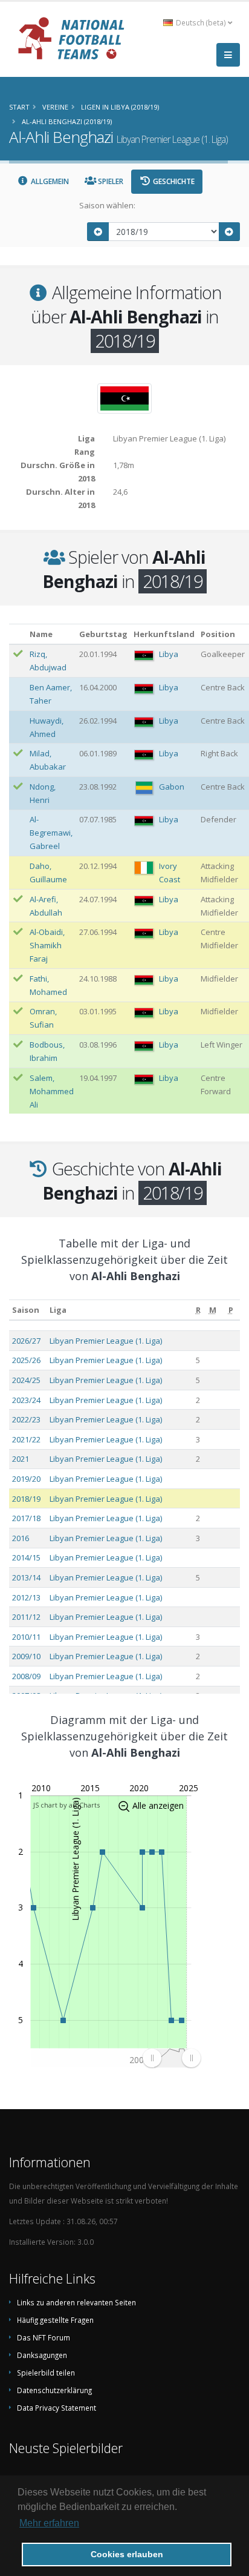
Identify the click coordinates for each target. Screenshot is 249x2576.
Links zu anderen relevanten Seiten (76, 2302)
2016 (21, 1538)
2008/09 (26, 1676)
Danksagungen (42, 2355)
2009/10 (26, 1656)
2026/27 (26, 1341)
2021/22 (26, 1439)
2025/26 (26, 1360)
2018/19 (26, 1499)
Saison (26, 1310)
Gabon (172, 787)
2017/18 (26, 1518)
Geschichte (173, 181)
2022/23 (26, 1419)
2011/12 (26, 1617)
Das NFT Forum (44, 2337)
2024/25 (26, 1380)
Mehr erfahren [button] (49, 2523)
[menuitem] (171, 2058)
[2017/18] (98, 232)
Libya (169, 654)
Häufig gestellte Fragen (55, 2320)
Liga (58, 1310)
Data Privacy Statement (57, 2408)
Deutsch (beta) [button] (201, 22)
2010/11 (26, 1637)
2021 (21, 1459)
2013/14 (26, 1577)
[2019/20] (230, 232)
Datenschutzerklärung (54, 2390)
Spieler (110, 181)
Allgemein (49, 181)
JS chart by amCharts (66, 1805)
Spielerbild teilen (46, 2373)
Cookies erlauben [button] (127, 2554)
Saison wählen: (107, 205)
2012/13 (26, 1597)
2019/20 (26, 1479)
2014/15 (26, 1557)
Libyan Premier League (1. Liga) (106, 1341)
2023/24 (26, 1400)
